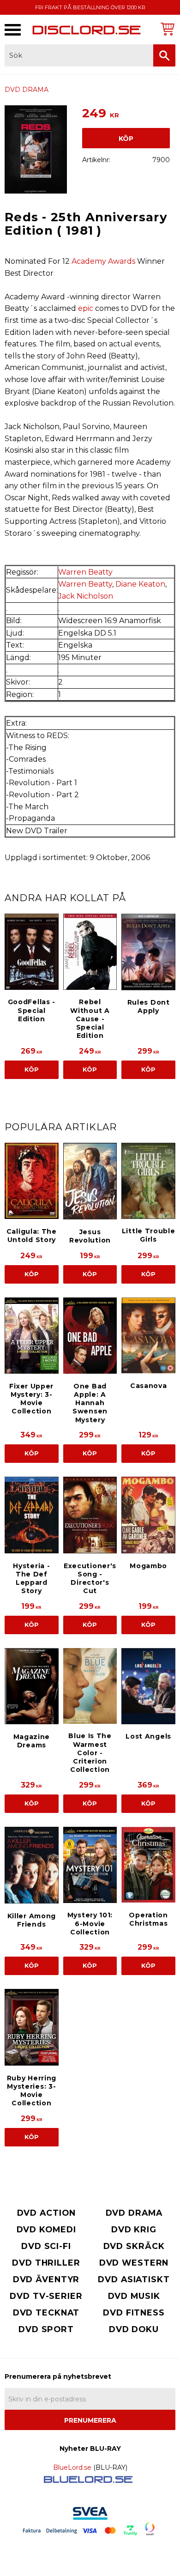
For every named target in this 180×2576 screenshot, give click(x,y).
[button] (13, 30)
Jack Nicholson (86, 596)
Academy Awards (103, 261)
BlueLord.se (72, 2467)
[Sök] (164, 55)
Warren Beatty (85, 572)
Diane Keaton (140, 584)
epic (86, 308)
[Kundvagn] (166, 29)
